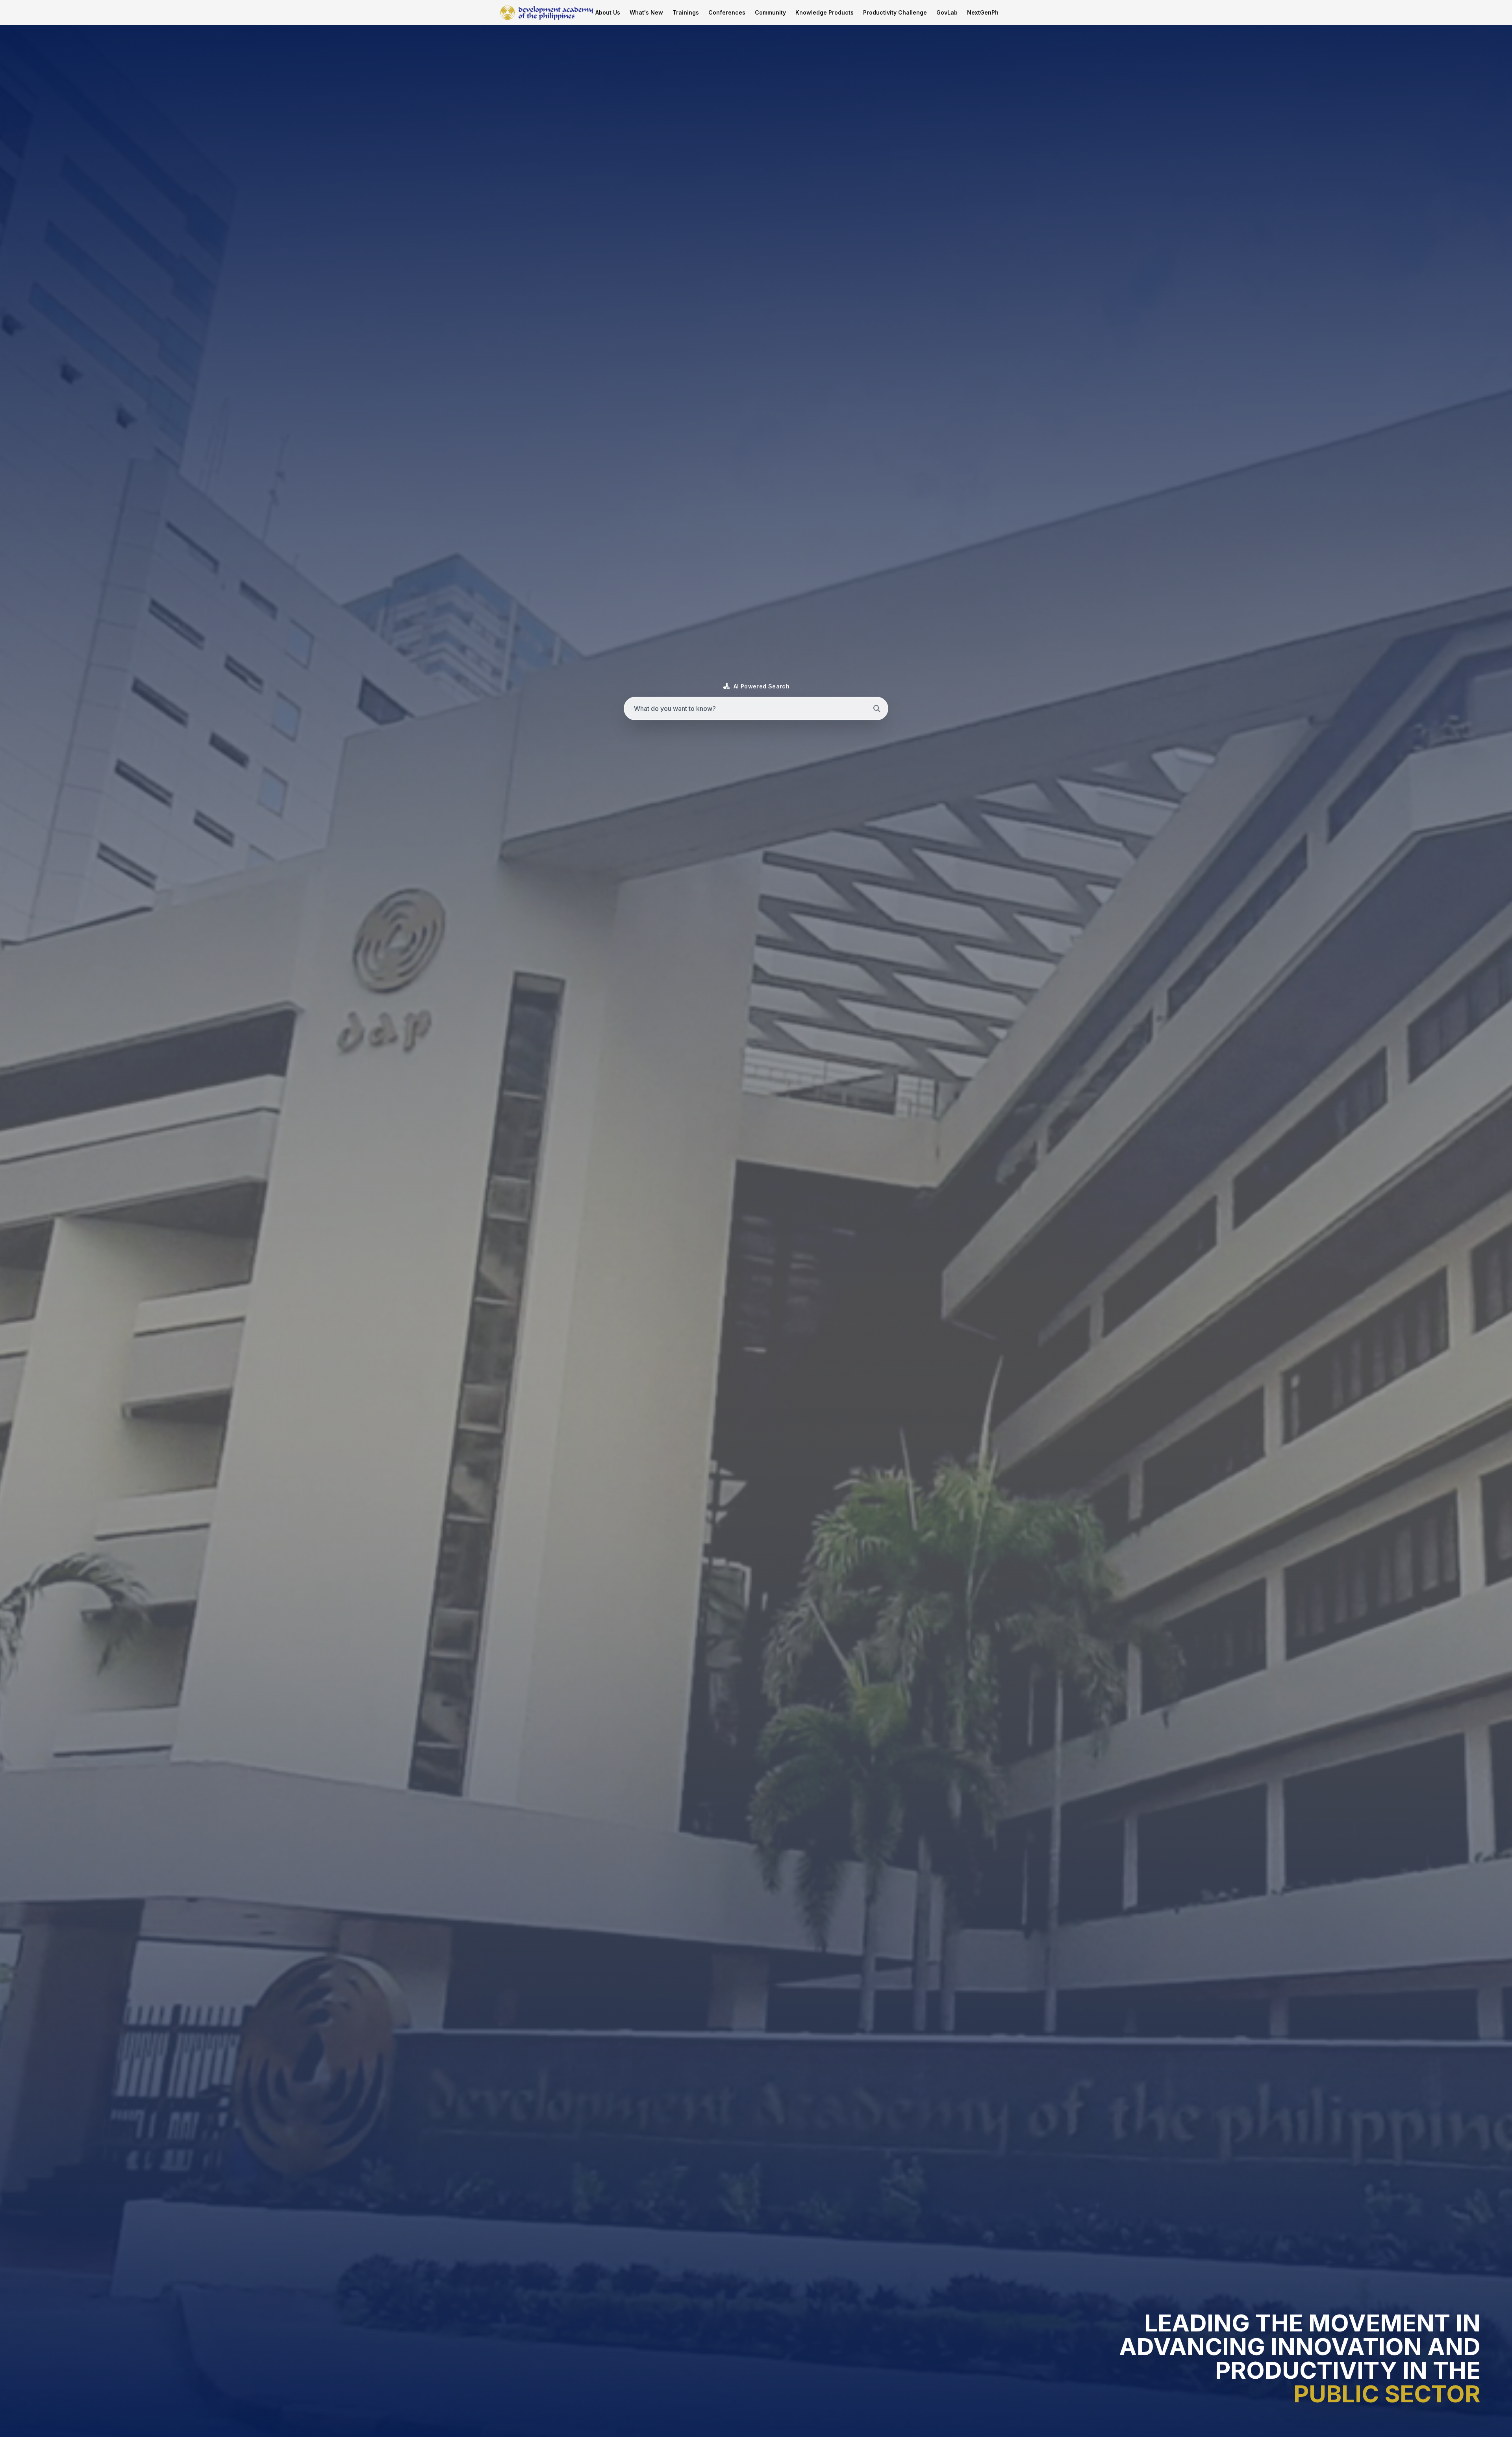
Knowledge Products (825, 12)
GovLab (947, 12)
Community (770, 12)
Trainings (686, 12)
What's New (646, 12)
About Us (608, 12)
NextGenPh (983, 12)
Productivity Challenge (895, 12)
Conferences (727, 12)
